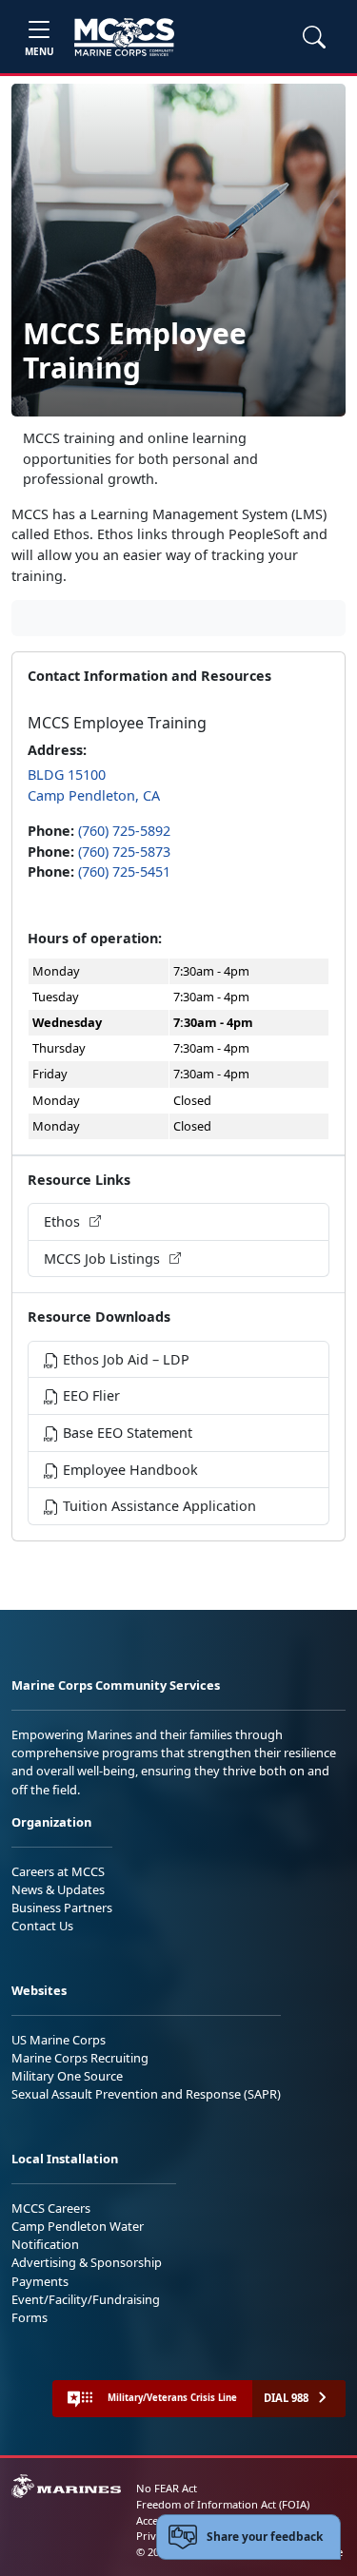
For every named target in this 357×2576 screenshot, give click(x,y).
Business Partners (62, 1908)
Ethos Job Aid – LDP (124, 1359)
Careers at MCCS (58, 1871)
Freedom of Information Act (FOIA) (223, 2504)
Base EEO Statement (126, 1433)
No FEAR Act (167, 2488)
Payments (40, 2281)
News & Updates (58, 1889)
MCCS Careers (51, 2208)
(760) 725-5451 (124, 872)
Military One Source (67, 2076)
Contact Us (42, 1926)
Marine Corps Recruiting (80, 2058)
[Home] (124, 37)
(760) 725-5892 (124, 831)
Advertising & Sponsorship (87, 2262)
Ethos (64, 1221)
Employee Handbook (129, 1470)
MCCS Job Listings (104, 1259)
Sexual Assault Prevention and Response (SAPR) (146, 2094)
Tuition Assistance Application (158, 1506)
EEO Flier (89, 1395)
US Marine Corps (59, 2040)
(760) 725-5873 (124, 852)
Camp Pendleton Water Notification (78, 2235)
